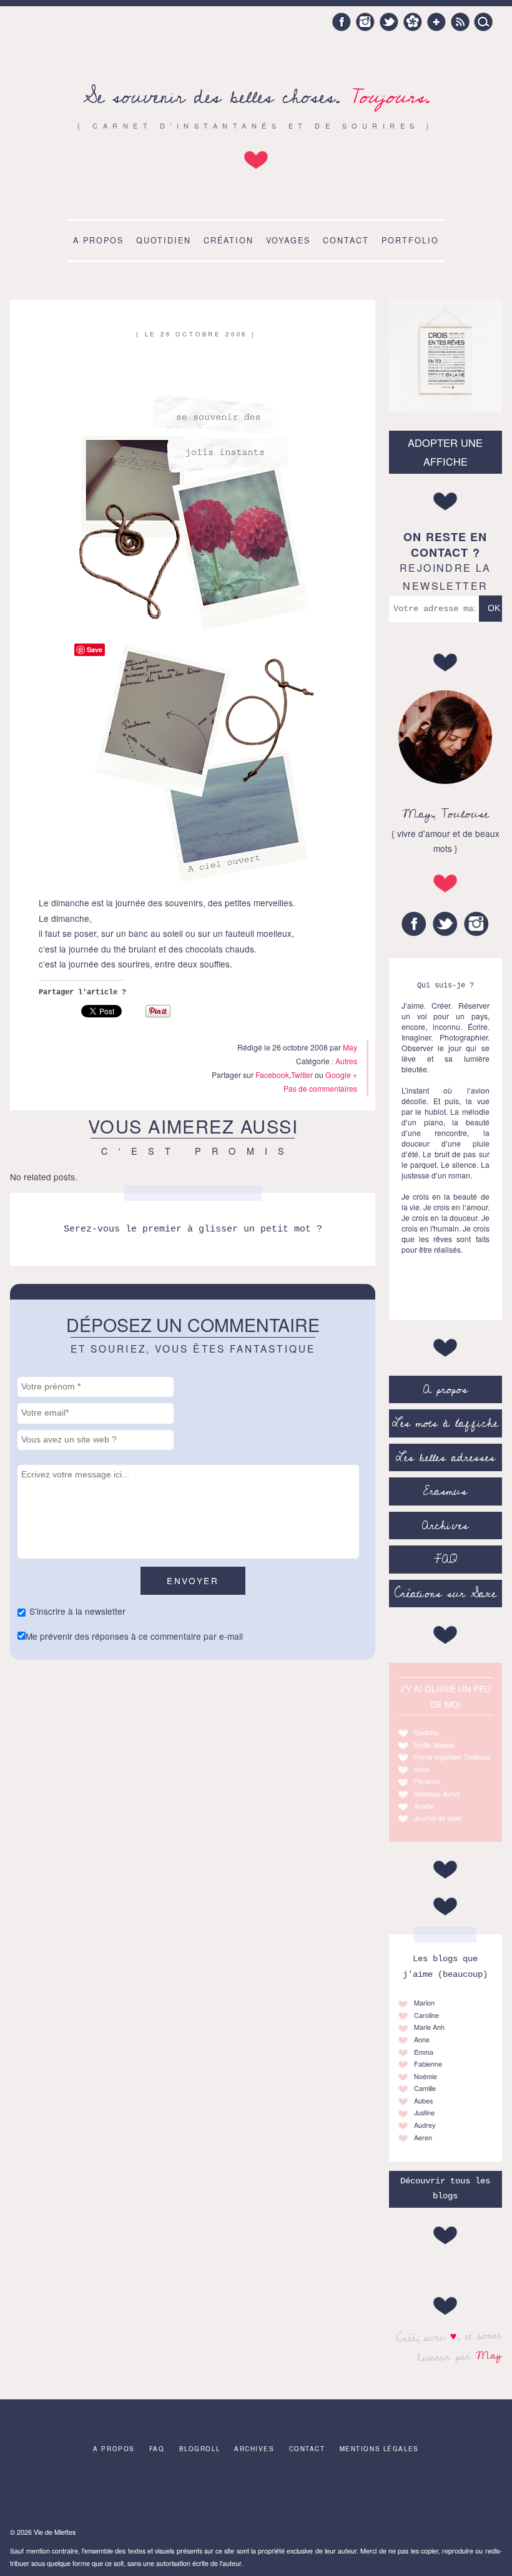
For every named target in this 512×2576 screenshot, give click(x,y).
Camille (425, 2088)
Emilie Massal (434, 1745)
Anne (422, 1769)
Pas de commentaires (320, 1088)
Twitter (389, 22)
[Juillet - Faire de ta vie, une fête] (148, 2493)
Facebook (342, 22)
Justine (424, 2113)
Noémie (426, 2076)
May (489, 2355)
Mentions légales (379, 2449)
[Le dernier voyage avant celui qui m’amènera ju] (256, 2493)
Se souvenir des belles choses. (256, 97)
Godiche (426, 1732)
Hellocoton (413, 22)
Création (229, 240)
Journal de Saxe (438, 1818)
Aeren (423, 2138)
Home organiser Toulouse (452, 1757)
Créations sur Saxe (446, 1594)
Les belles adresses (446, 1457)
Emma (424, 2052)
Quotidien (164, 240)
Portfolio (410, 240)
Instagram (365, 22)
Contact (346, 240)
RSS (460, 22)
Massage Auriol (437, 1794)
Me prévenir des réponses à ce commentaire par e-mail (134, 1636)
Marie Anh (429, 2027)
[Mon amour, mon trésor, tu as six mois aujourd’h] (40, 2493)
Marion (424, 2003)
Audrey (425, 2125)
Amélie (424, 1806)
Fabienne (428, 2064)
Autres (346, 1061)
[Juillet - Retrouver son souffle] (471, 2493)
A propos (98, 240)
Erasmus (445, 1491)
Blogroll (200, 2449)
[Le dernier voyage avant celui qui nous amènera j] (363, 2493)
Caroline (426, 2015)
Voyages (288, 240)
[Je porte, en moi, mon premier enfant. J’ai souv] (202, 2493)
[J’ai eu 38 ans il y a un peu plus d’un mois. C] (94, 2493)
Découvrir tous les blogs (445, 2189)
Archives (445, 1526)
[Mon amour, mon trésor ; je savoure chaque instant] (310, 2493)
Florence (427, 1781)
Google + (436, 22)
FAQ (446, 1559)
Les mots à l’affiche (445, 1423)
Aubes (423, 2101)
